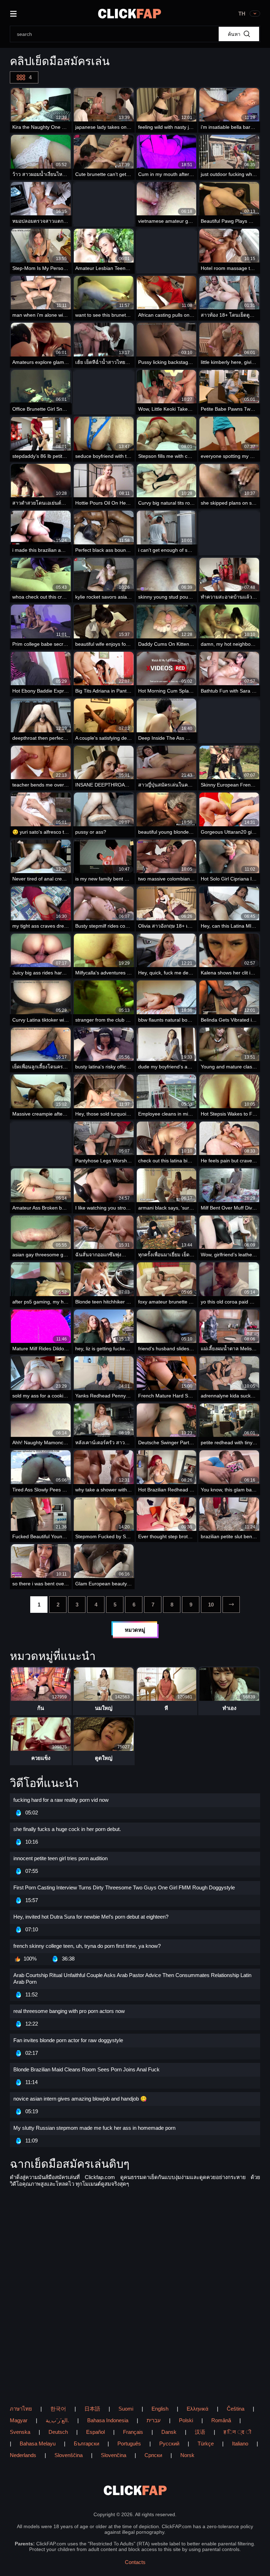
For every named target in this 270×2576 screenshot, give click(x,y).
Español (95, 2432)
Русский (169, 2444)
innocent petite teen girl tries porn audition (60, 1858)
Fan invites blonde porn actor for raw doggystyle (68, 2040)
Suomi (126, 2409)
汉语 (200, 2432)
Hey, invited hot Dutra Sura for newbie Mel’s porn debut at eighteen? (91, 1917)
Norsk (187, 2455)
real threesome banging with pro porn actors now (69, 2011)
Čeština (236, 2409)
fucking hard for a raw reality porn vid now (61, 1800)
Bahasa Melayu (38, 2444)
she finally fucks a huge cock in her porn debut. (67, 1829)
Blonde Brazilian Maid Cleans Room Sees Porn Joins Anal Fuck (86, 2069)
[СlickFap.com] (130, 14)
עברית (154, 2420)
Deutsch (58, 2432)
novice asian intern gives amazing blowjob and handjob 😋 (80, 2099)
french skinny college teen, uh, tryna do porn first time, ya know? (87, 1946)
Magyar (19, 2420)
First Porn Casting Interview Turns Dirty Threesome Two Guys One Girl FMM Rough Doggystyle (124, 1887)
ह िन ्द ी (237, 2432)
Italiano (240, 2444)
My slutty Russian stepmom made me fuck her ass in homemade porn (94, 2128)
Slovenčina (114, 2455)
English (160, 2409)
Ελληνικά (198, 2409)
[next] (231, 1605)
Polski (186, 2420)
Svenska (20, 2432)
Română (221, 2420)
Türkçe (206, 2444)
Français (133, 2432)
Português (129, 2444)
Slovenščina (69, 2455)
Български (86, 2444)
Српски (153, 2455)
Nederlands (23, 2455)
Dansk (169, 2432)
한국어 (58, 2409)
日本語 (92, 2409)
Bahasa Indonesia (108, 2420)
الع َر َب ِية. (57, 2420)
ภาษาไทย (21, 2409)
